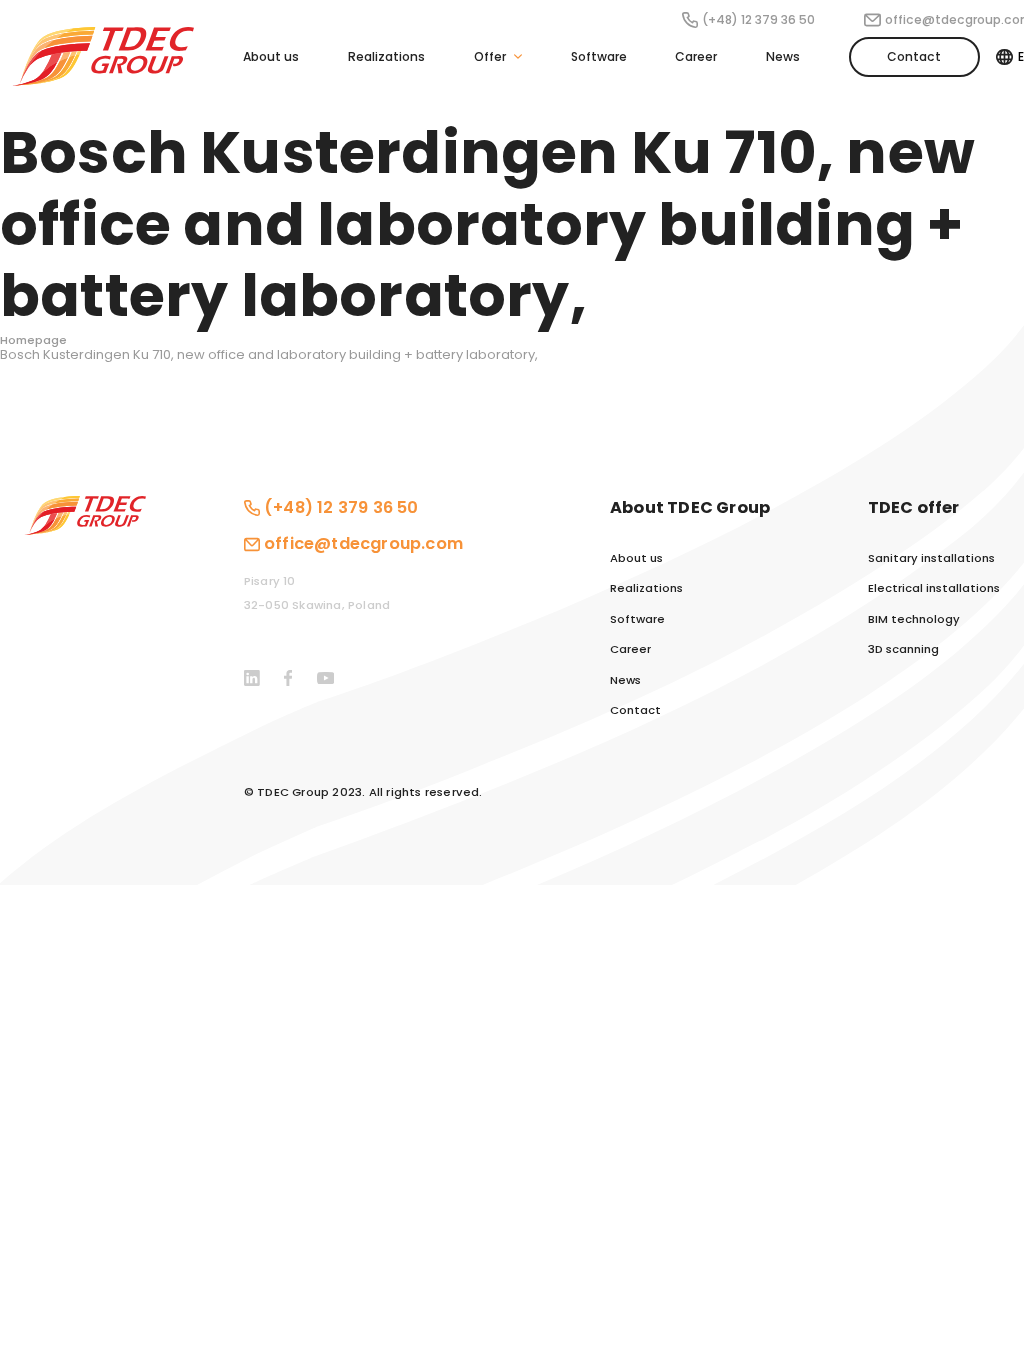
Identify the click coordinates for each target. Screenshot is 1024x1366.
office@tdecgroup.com (363, 543)
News (783, 56)
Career (696, 56)
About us (271, 56)
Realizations (386, 56)
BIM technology (914, 619)
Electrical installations (934, 588)
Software (599, 56)
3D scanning (903, 649)
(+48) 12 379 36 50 (758, 20)
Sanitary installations (931, 558)
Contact (914, 56)
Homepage (33, 340)
